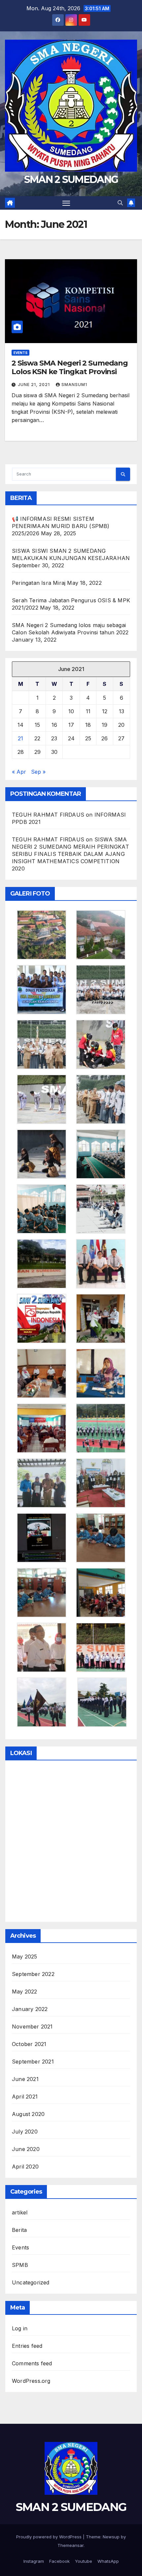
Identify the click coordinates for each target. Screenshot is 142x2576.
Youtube (84, 2561)
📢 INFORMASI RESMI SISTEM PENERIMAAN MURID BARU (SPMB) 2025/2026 (61, 526)
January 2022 (30, 2009)
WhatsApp (108, 2561)
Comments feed (32, 2363)
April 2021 (25, 2097)
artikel (20, 2212)
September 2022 (33, 1974)
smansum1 (74, 385)
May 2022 (25, 1992)
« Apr (19, 772)
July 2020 (25, 2132)
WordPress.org (31, 2381)
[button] (120, 203)
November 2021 (32, 2027)
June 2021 (25, 2079)
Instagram (34, 2561)
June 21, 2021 (35, 385)
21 (20, 738)
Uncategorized (31, 2282)
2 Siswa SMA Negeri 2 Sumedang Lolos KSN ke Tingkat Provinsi (70, 367)
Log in (20, 2328)
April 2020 (25, 2167)
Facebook (59, 2561)
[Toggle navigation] (66, 203)
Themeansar (71, 2545)
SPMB (20, 2265)
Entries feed (27, 2346)
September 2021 (33, 2062)
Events (20, 353)
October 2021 (29, 2044)
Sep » (38, 772)
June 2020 (26, 2149)
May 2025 (25, 1957)
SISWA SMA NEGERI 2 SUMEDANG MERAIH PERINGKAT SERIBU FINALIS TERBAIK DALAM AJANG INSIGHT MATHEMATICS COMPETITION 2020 (71, 854)
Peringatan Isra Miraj (39, 583)
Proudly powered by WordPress (50, 2537)
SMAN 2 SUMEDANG (71, 179)
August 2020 (28, 2114)
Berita (19, 2230)
